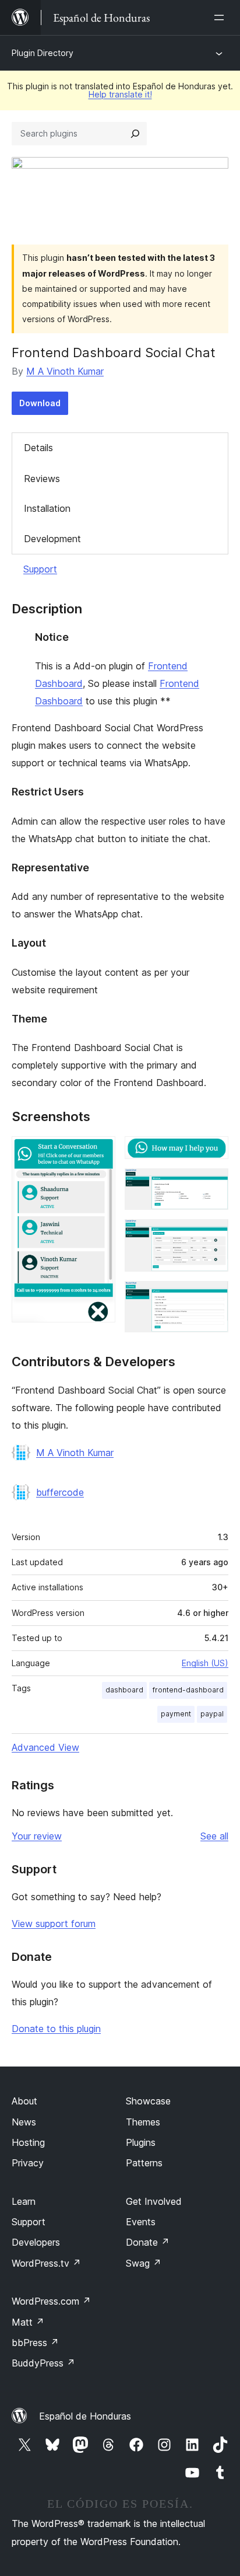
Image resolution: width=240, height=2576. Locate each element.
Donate (148, 2242)
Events (141, 2222)
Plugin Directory (43, 53)
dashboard (124, 1690)
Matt (28, 2322)
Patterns (144, 2163)
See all (214, 1836)
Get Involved (154, 2201)
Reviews (42, 479)
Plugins (141, 2142)
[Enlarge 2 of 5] (213, 1152)
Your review (37, 1836)
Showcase (148, 2101)
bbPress (35, 2343)
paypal (212, 1714)
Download (40, 403)
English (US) (205, 1663)
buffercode (60, 1492)
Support (40, 569)
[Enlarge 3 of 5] (213, 1184)
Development (52, 539)
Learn (24, 2201)
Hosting (28, 2142)
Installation (47, 508)
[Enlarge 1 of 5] (100, 1152)
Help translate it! (120, 94)
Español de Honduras (85, 2416)
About (24, 2101)
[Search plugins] (135, 134)
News (24, 2122)
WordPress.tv (46, 2263)
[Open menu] (221, 18)
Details (38, 448)
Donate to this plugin (56, 2029)
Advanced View (45, 1747)
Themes (143, 2122)
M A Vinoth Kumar (65, 371)
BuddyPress (43, 2363)
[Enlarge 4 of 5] (213, 1235)
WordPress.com (51, 2301)
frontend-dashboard (188, 1690)
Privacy (28, 2163)
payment (176, 1714)
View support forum (54, 1924)
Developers (36, 2242)
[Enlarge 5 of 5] (213, 1297)
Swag (144, 2263)
